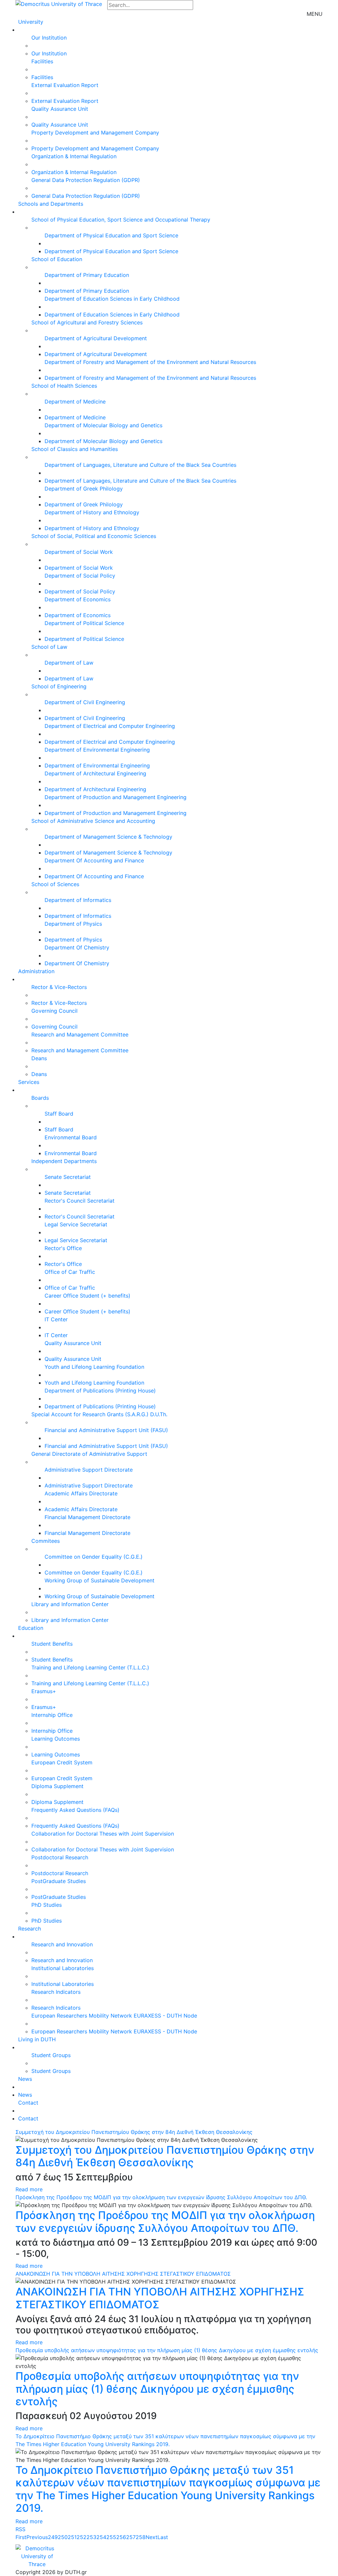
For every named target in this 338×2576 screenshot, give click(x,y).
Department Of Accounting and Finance (94, 860)
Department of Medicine (75, 402)
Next (152, 2537)
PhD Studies (47, 1905)
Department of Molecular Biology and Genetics (103, 425)
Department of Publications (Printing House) (100, 1391)
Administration (36, 971)
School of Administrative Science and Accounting (93, 821)
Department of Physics (73, 924)
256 (121, 2537)
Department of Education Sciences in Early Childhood (112, 299)
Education (31, 1628)
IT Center (56, 1319)
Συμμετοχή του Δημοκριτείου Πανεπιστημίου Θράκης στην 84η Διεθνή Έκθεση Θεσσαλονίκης (134, 2132)
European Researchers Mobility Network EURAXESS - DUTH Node (114, 2016)
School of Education (57, 259)
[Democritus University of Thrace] (59, 3)
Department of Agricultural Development (96, 338)
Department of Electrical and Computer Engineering (110, 726)
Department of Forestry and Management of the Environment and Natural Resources (150, 362)
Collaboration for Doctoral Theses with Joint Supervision (103, 1834)
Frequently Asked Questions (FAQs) (75, 1810)
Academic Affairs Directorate (81, 1493)
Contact (28, 2103)
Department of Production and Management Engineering (116, 797)
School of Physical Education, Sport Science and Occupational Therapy (121, 220)
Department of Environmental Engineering (97, 750)
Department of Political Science (84, 623)
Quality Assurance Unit (60, 109)
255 (111, 2537)
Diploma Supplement (57, 1786)
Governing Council (54, 1011)
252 (82, 2537)
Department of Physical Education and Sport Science (111, 235)
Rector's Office (63, 1248)
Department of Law (69, 663)
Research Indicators (56, 1992)
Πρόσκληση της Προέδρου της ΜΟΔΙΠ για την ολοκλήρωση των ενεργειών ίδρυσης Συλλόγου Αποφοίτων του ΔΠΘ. (161, 2197)
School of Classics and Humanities (75, 449)
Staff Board (59, 1114)
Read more (29, 2189)
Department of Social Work (79, 552)
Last (163, 2537)
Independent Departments (64, 1161)
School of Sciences (55, 884)
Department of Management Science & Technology (108, 837)
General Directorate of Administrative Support (89, 1454)
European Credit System (62, 1762)
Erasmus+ (44, 1691)
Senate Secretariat (68, 1177)
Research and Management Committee (80, 1034)
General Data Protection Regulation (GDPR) (86, 180)
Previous (37, 2537)
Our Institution (49, 38)
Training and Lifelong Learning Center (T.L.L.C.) (90, 1667)
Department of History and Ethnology (92, 512)
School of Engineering (59, 686)
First (21, 2537)
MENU (315, 14)
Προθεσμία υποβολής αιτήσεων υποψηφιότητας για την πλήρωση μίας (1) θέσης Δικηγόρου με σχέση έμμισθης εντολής (167, 2350)
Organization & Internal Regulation (74, 156)
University (31, 22)
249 (53, 2537)
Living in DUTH (37, 2039)
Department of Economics (78, 599)
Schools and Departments (51, 204)
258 (141, 2537)
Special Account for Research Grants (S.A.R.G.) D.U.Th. (99, 1414)
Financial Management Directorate (87, 1517)
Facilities (42, 61)
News (25, 2079)
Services (29, 1082)
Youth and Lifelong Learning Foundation (94, 1367)
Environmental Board (71, 1137)
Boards (40, 1098)
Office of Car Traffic (70, 1272)
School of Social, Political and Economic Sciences (94, 536)
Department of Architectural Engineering (95, 773)
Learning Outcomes (56, 1739)
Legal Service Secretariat (76, 1224)
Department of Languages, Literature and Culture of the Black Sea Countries (140, 465)
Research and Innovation (62, 1944)
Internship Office (52, 1715)
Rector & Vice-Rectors (59, 987)
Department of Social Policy (80, 576)
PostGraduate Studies (59, 1881)
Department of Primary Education (87, 275)
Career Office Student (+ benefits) (87, 1296)
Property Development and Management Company (95, 133)
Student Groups (51, 2055)
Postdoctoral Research (60, 1857)
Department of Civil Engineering (85, 702)
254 (101, 2537)
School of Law (49, 647)
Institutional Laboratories (63, 1968)
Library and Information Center (70, 1604)
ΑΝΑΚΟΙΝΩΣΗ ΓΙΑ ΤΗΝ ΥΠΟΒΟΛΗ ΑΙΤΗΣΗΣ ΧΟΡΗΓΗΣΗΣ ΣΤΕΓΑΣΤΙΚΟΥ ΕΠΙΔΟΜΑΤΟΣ (123, 2274)
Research (30, 1929)
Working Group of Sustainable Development (100, 1580)
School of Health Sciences (64, 386)
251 (72, 2537)
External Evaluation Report (65, 85)
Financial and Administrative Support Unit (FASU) (106, 1430)
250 (63, 2537)
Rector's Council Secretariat (80, 1201)
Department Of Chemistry (77, 947)
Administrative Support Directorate (89, 1470)
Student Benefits (52, 1644)
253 (91, 2537)
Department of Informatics (78, 900)
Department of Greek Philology (84, 489)
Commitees (46, 1541)
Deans (39, 1058)
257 (131, 2537)
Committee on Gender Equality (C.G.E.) (94, 1557)
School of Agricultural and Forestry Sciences (87, 322)
